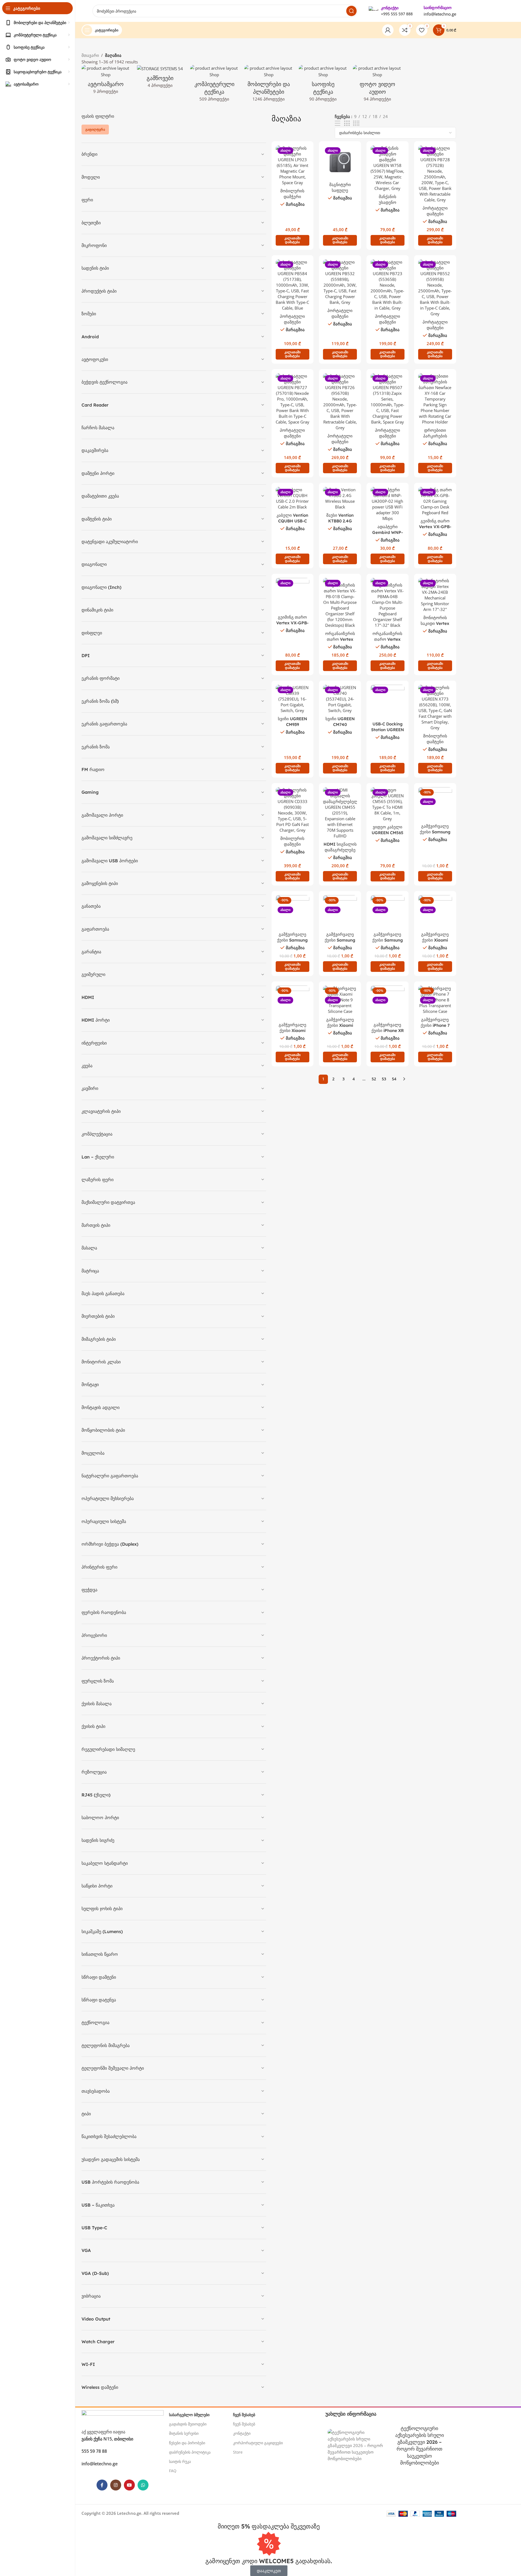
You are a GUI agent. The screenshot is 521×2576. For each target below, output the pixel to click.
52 (374, 1079)
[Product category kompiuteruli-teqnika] (215, 85)
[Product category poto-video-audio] (377, 85)
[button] (293, 240)
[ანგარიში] (388, 30)
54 (394, 1079)
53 (384, 1079)
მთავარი (90, 55)
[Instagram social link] (116, 2485)
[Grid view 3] (347, 123)
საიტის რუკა (180, 2461)
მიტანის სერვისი (184, 2433)
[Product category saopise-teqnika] (323, 85)
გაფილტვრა (95, 129)
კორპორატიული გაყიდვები (258, 2443)
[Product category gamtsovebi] (160, 78)
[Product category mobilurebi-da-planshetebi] (269, 85)
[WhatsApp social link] (143, 2485)
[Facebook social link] (102, 2485)
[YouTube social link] (129, 2485)
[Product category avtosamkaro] (106, 81)
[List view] (337, 123)
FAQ (173, 2471)
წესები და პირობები (187, 2443)
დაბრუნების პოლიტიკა (190, 2452)
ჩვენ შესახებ (244, 2424)
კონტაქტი (242, 2433)
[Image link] (123, 2416)
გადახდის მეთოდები (188, 2424)
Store (238, 2452)
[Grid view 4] (356, 123)
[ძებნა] (351, 11)
